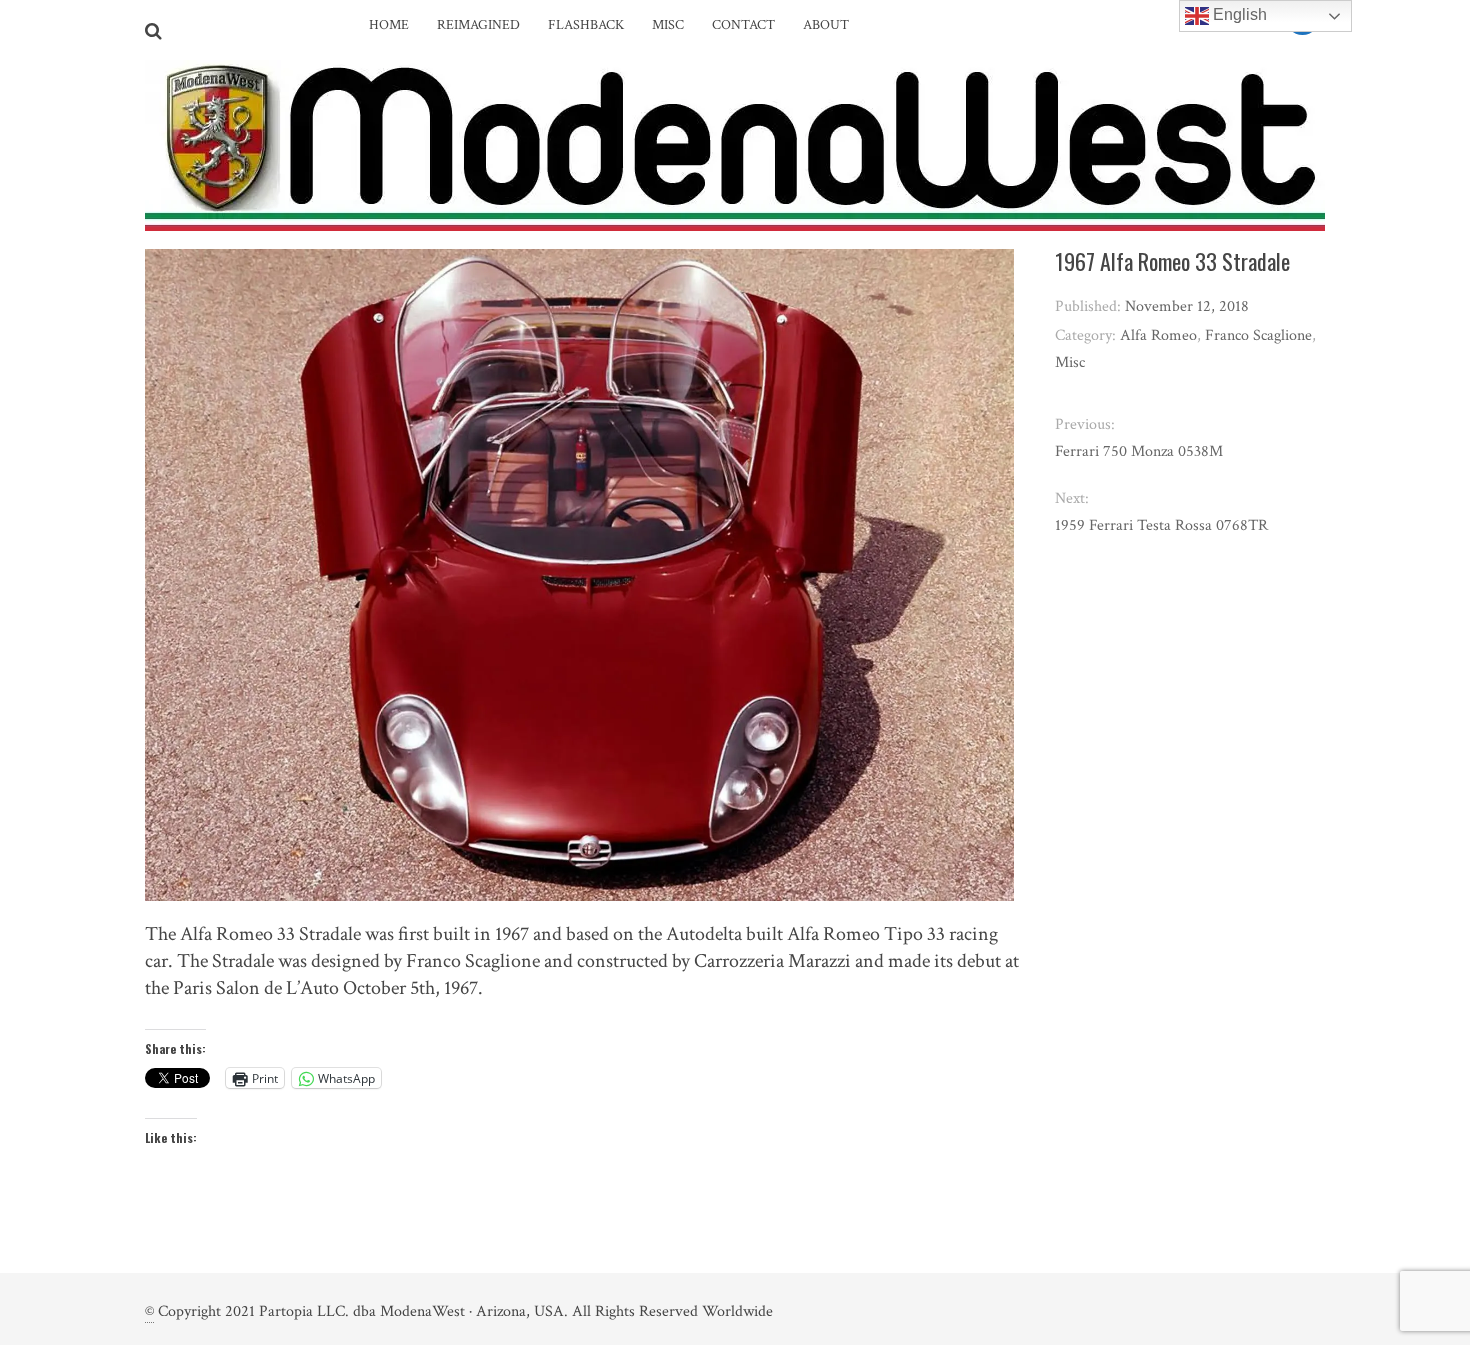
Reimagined (478, 25)
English (1238, 14)
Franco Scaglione (1258, 335)
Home (389, 25)
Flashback (586, 25)
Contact (743, 25)
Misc (668, 25)
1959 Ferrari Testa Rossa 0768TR (1161, 525)
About (826, 25)
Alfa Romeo (1158, 335)
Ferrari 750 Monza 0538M (1139, 451)
